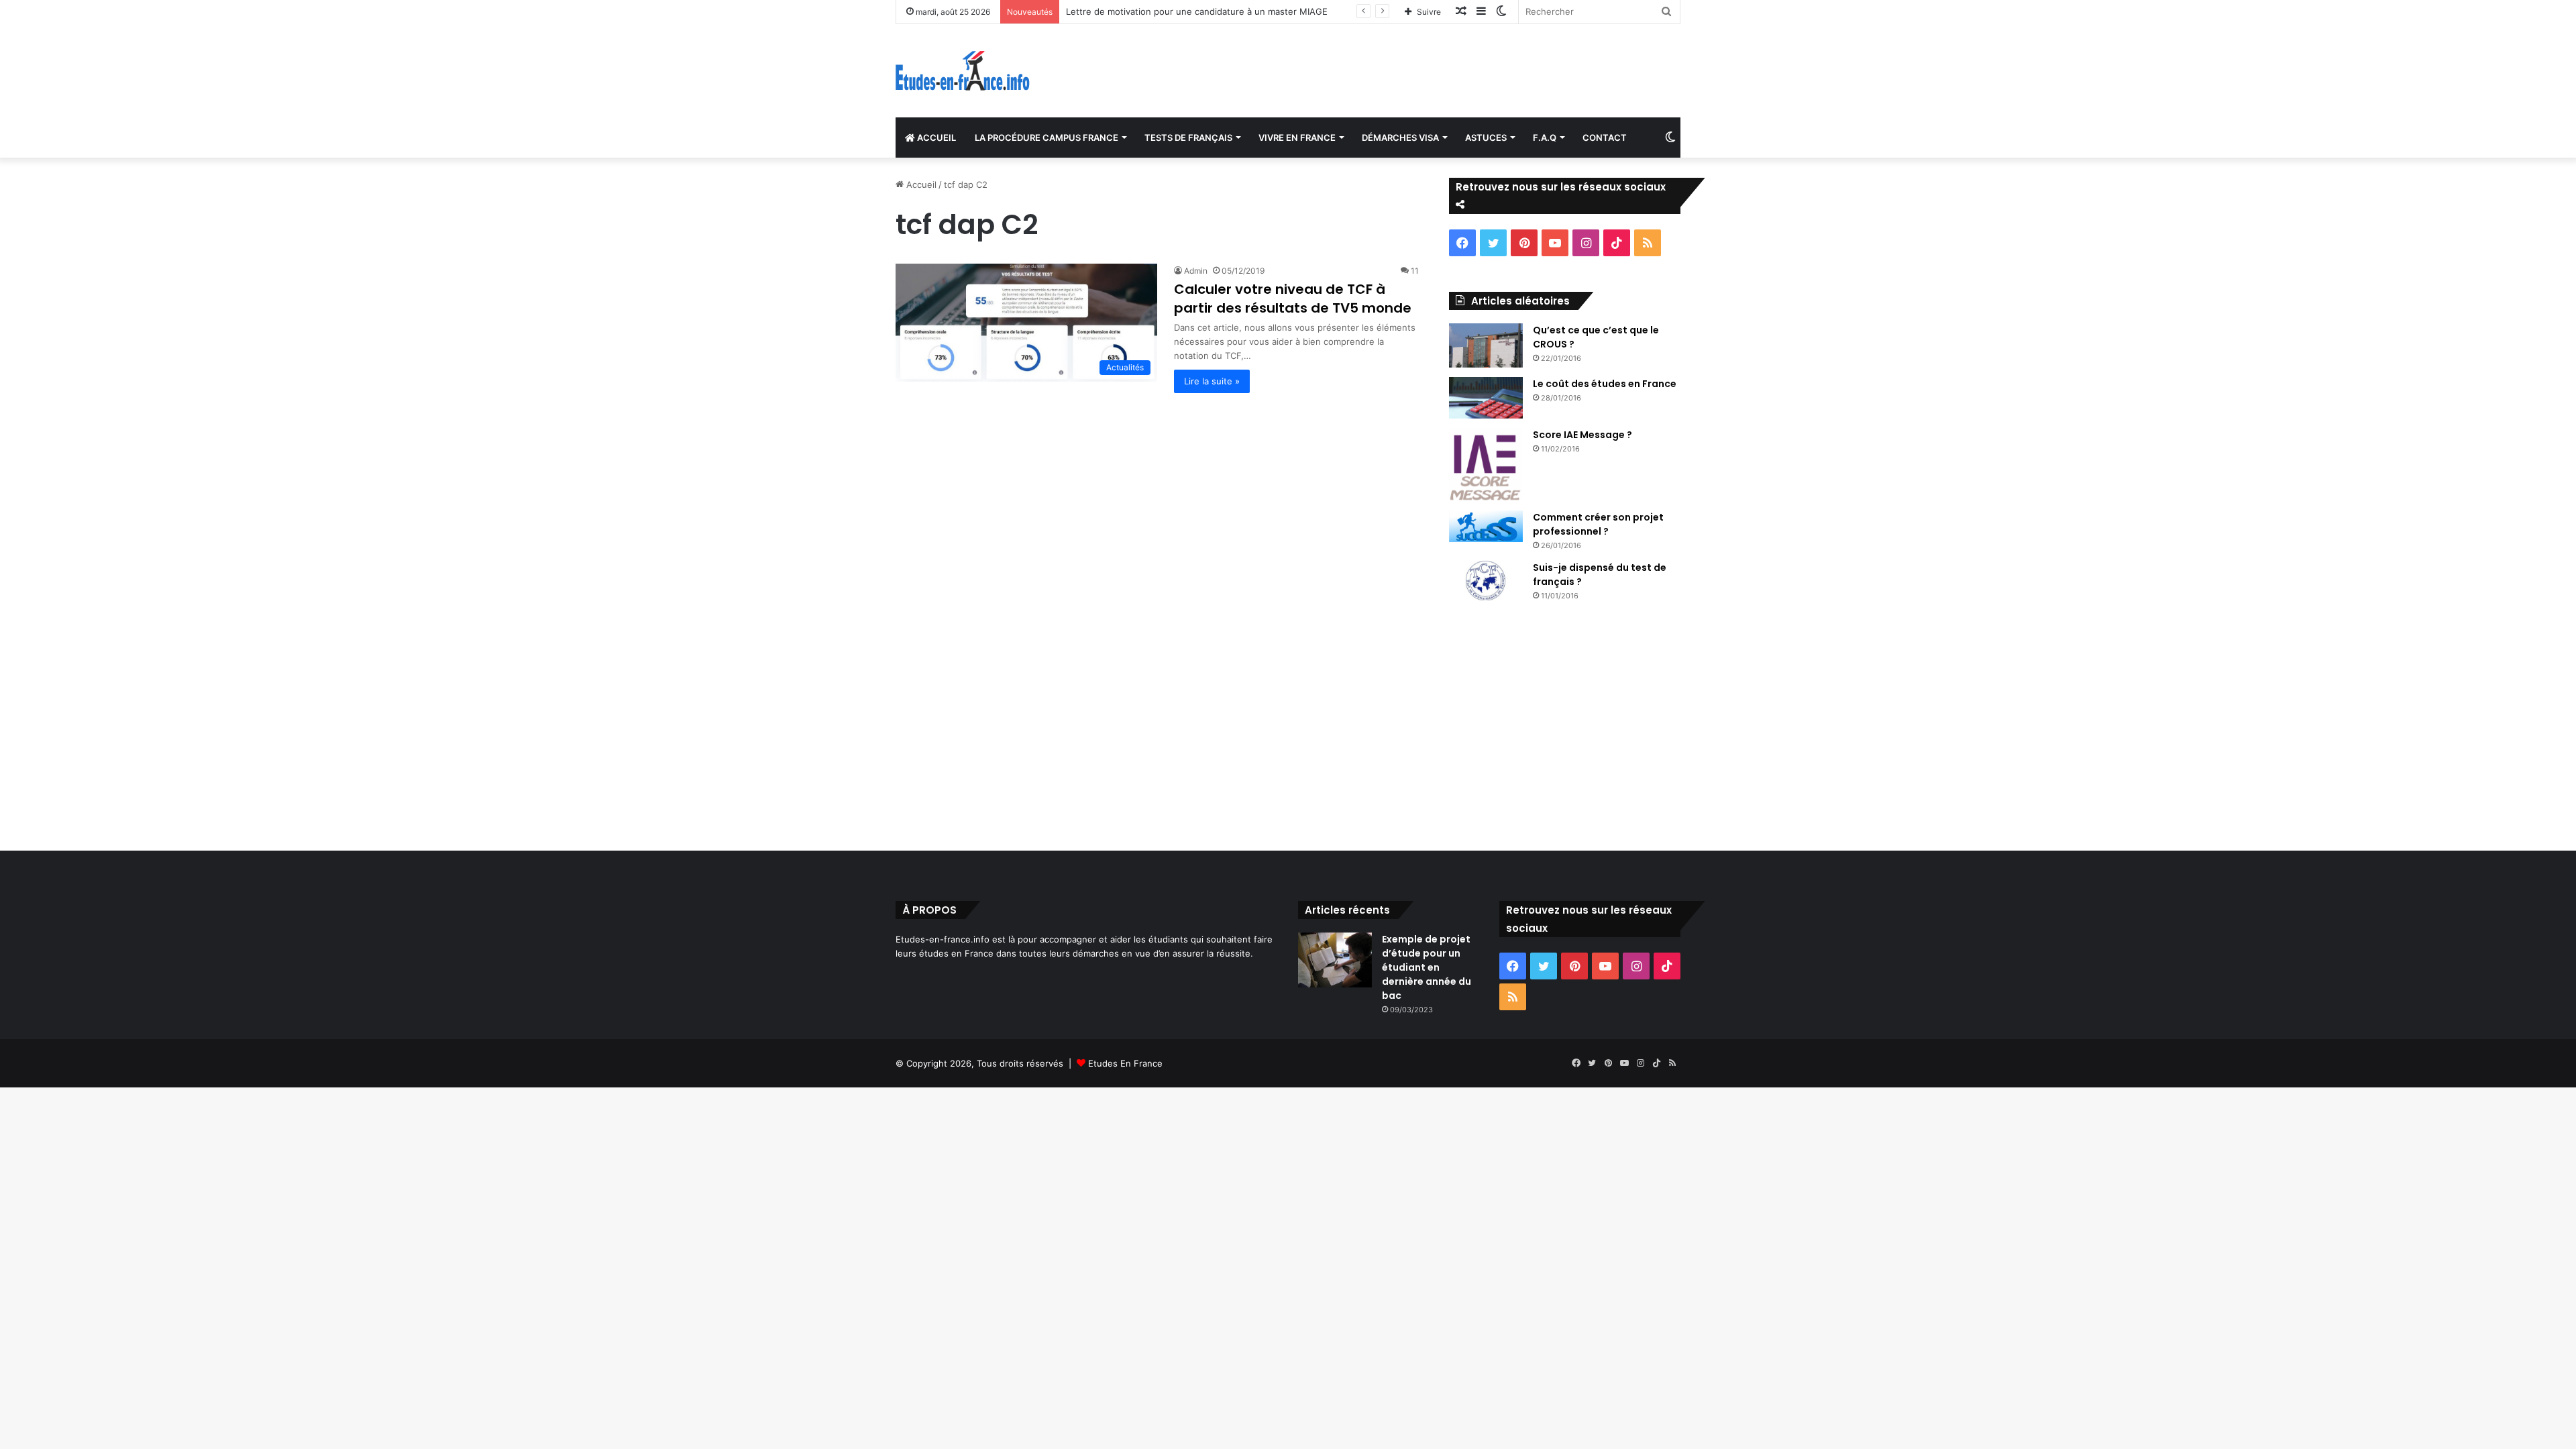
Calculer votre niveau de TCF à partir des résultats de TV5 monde (1293, 299)
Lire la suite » (1212, 381)
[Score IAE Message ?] (1486, 465)
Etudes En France (1125, 1063)
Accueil (920, 184)
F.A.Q (1545, 138)
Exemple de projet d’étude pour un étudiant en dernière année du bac (1427, 967)
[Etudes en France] (963, 71)
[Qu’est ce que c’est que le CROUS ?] (1486, 345)
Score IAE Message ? (1582, 435)
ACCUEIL (935, 138)
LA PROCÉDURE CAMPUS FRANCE (1046, 138)
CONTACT (1605, 138)
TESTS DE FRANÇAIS (1188, 138)
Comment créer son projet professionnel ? (1598, 524)
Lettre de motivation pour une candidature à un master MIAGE (1197, 11)
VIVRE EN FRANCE (1297, 138)
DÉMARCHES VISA (1400, 138)
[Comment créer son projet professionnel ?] (1486, 527)
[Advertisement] (1288, 723)
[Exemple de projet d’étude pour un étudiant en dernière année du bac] (1335, 960)
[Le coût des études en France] (1486, 398)
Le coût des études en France (1605, 384)
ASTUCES (1486, 138)
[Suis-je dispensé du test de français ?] (1486, 581)
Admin (1196, 271)
